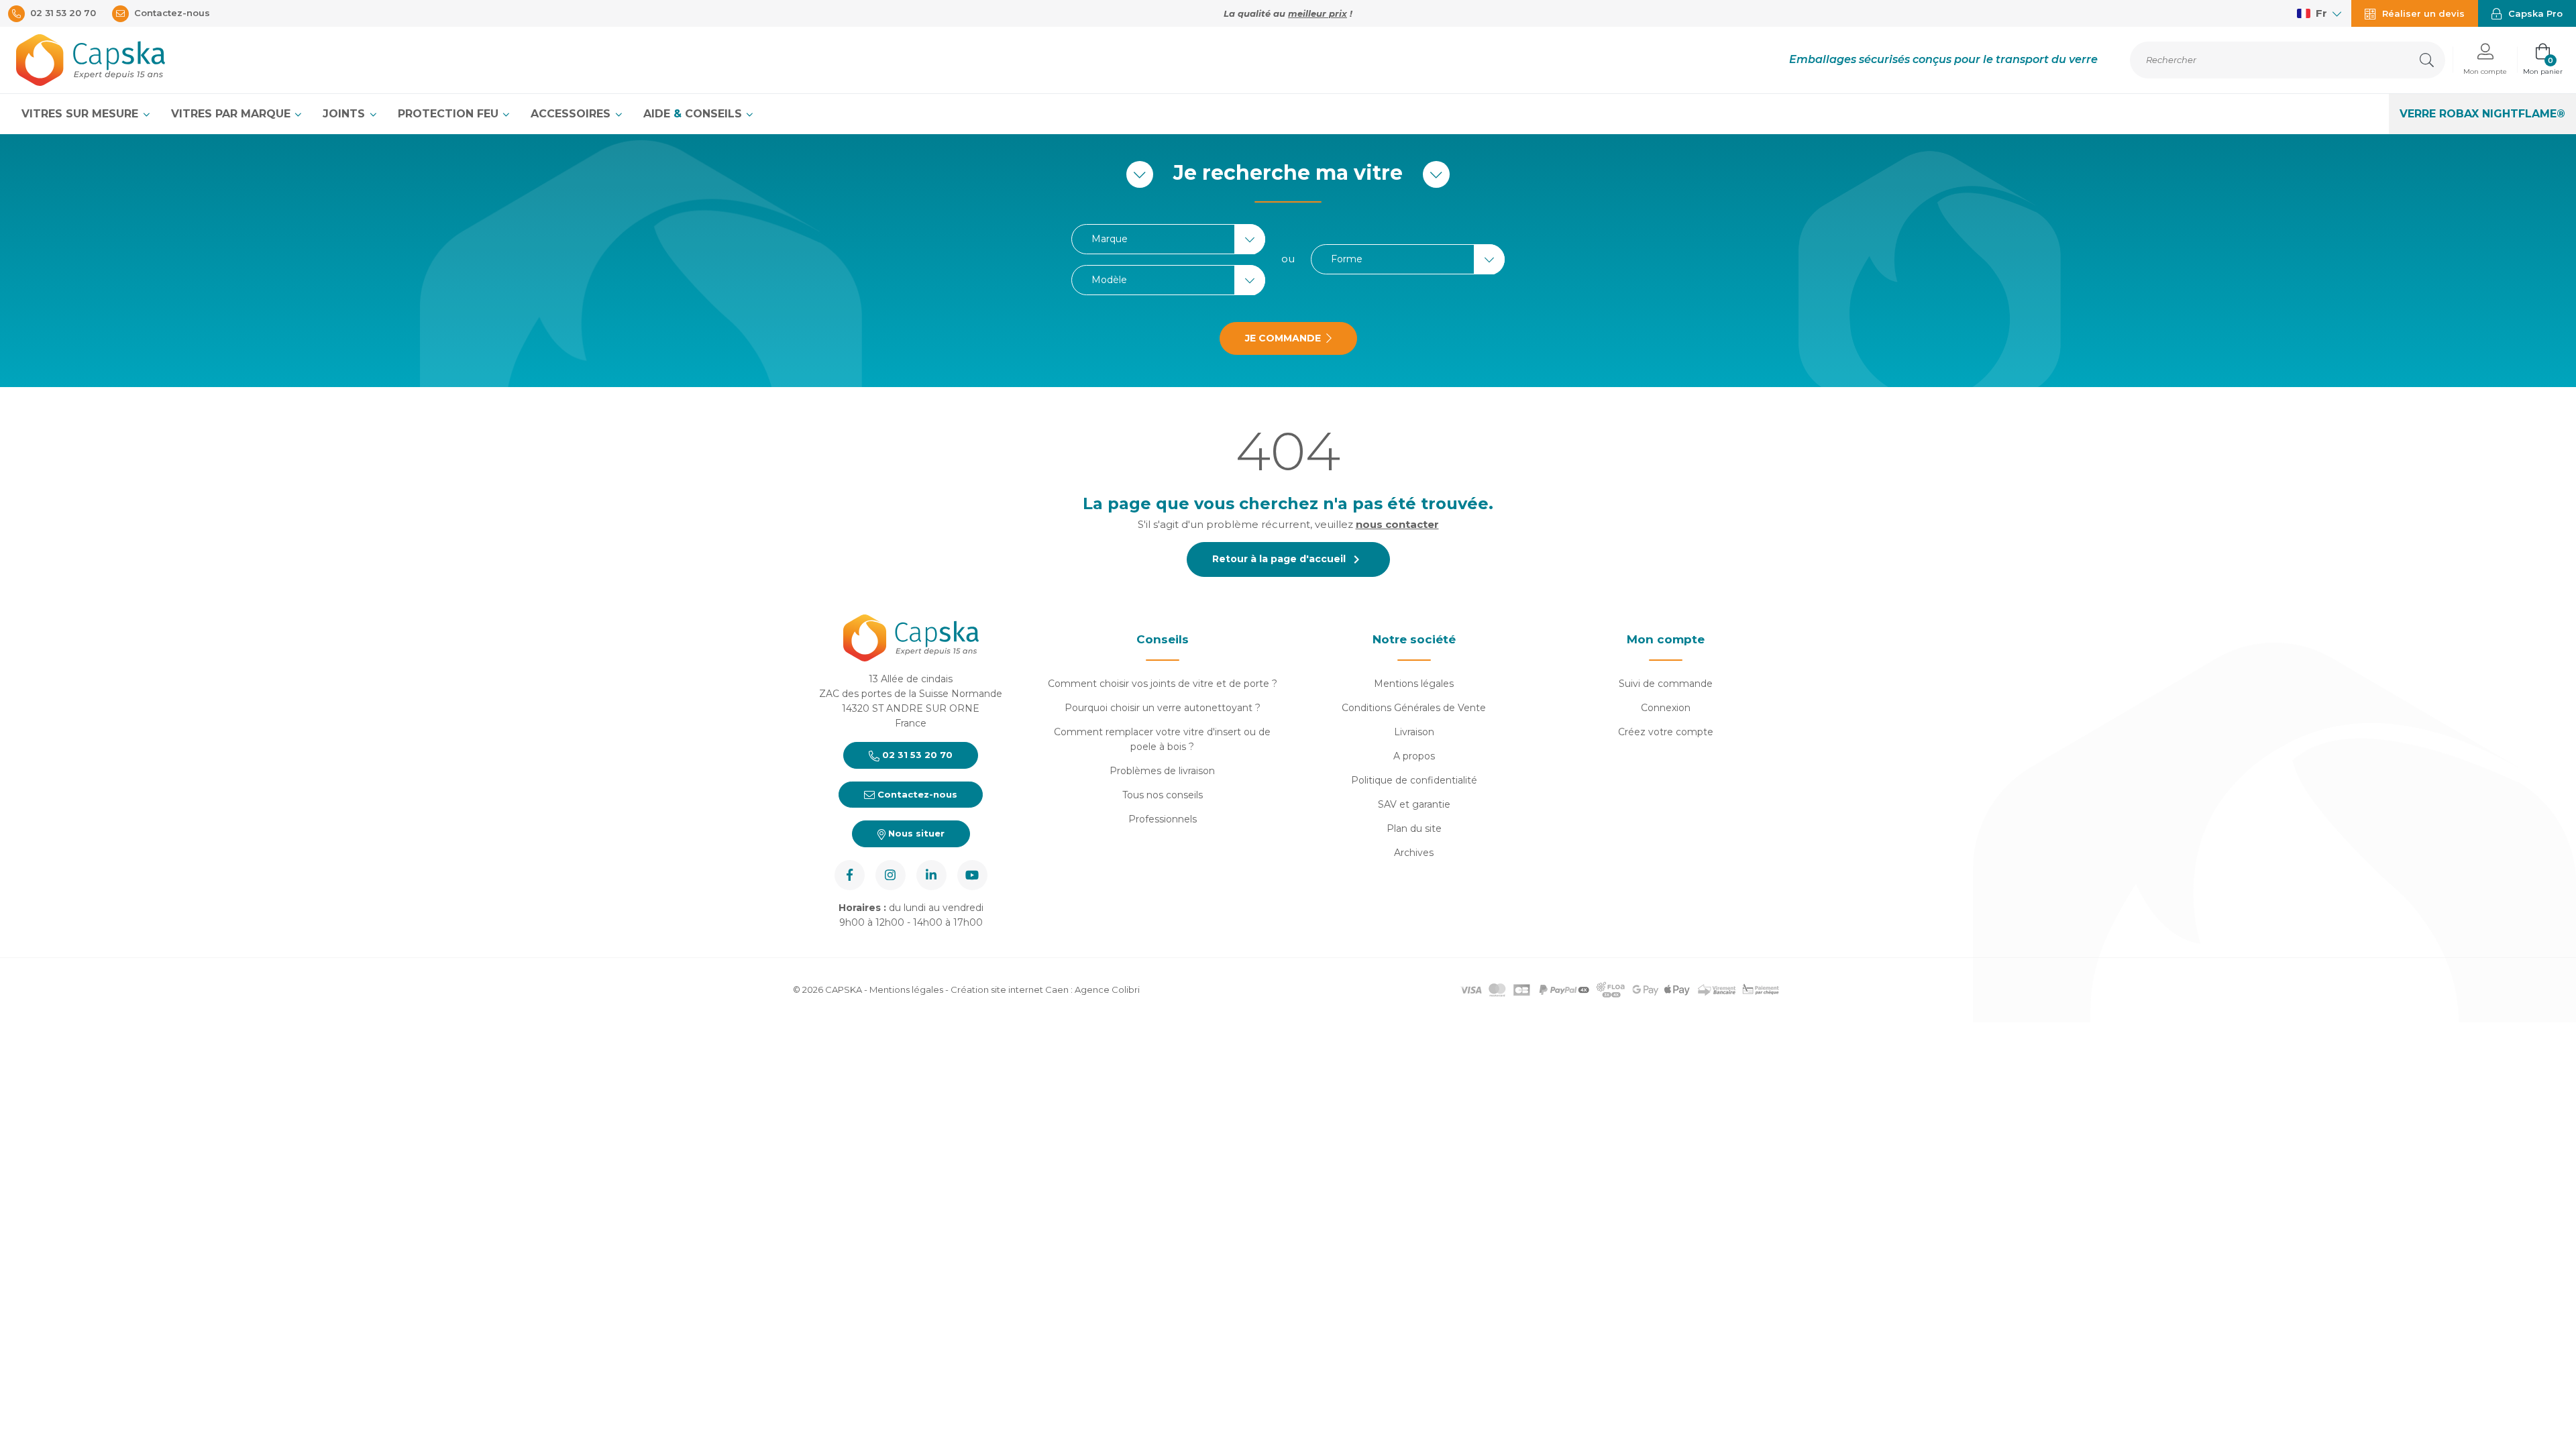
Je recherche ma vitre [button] (1288, 173)
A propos (1414, 756)
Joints (345, 114)
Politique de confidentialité (1414, 780)
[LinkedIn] (931, 875)
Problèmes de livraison (1162, 771)
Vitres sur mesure (82, 114)
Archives (1414, 853)
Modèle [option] (1109, 280)
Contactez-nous (916, 794)
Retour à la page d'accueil (1288, 559)
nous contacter (1397, 524)
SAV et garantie (1414, 804)
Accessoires (572, 114)
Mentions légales (1414, 684)
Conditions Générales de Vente (1414, 708)
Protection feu (450, 114)
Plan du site (1414, 828)
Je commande (1283, 338)
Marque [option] (1110, 239)
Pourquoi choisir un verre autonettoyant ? (1163, 708)
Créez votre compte (1666, 732)
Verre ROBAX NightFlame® (2482, 114)
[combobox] (1168, 239)
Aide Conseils (694, 114)
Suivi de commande (1666, 684)
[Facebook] (850, 875)
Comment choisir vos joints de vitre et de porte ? (1163, 684)
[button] (2485, 60)
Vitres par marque (232, 114)
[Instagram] (891, 875)
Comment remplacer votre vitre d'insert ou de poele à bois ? (1162, 739)
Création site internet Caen (1011, 989)
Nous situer (915, 833)
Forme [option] (1347, 259)
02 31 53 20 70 (916, 755)
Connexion (1666, 708)
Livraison (1414, 732)
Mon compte (1666, 639)
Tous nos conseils (1163, 795)
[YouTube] (972, 875)
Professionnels (1163, 819)
